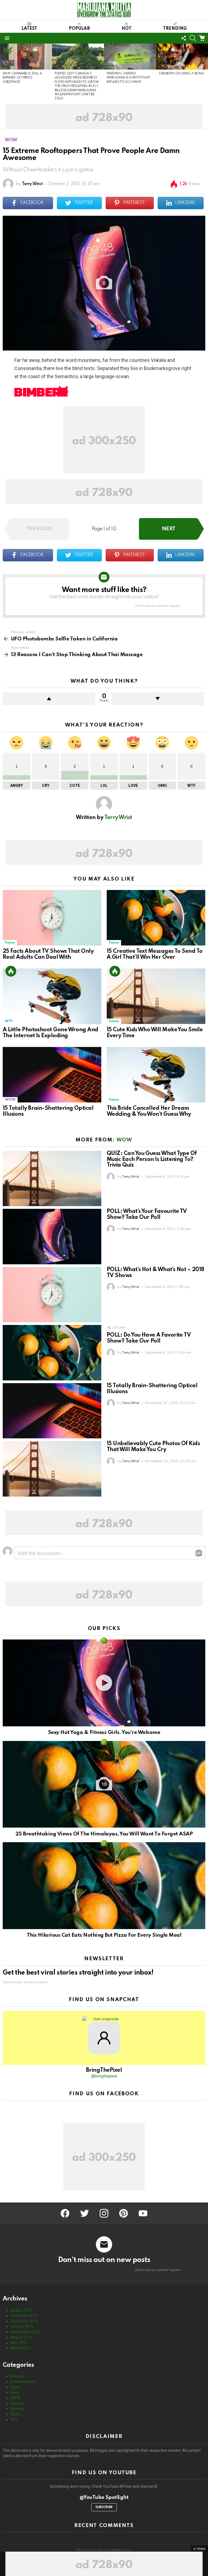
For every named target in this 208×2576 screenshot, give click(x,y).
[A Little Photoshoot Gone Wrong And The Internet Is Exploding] (52, 996)
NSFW (15, 2398)
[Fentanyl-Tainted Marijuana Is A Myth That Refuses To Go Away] (130, 57)
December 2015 (24, 2316)
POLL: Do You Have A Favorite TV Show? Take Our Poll (149, 1338)
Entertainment (23, 2382)
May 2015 (19, 2343)
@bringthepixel (104, 2076)
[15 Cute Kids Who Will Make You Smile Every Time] (156, 996)
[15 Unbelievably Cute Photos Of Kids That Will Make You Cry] (52, 1469)
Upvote (49, 699)
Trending (175, 29)
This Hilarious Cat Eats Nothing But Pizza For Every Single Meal (104, 1935)
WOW (10, 1100)
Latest (29, 29)
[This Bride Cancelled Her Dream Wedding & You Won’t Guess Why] (156, 1075)
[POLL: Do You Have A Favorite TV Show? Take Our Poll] (52, 1353)
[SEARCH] (193, 38)
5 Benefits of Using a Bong (181, 74)
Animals (17, 2376)
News (15, 2392)
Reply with (199, 1553)
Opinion (17, 2403)
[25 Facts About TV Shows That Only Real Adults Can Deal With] (52, 918)
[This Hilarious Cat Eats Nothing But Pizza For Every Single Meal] (104, 1886)
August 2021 (21, 2310)
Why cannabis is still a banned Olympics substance (22, 78)
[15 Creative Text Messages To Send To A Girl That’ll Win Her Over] (156, 918)
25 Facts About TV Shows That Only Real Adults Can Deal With (48, 954)
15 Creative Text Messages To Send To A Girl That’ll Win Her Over (155, 954)
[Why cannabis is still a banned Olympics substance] (26, 57)
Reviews (17, 2409)
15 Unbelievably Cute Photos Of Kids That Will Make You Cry (153, 1447)
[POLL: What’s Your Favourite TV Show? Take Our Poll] (52, 1237)
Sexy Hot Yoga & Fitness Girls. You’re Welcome (104, 1732)
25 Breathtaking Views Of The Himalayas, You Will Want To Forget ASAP (104, 1834)
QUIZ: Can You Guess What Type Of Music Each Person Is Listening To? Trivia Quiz (152, 1160)
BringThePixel (104, 2070)
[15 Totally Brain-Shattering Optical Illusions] (52, 1075)
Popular (79, 29)
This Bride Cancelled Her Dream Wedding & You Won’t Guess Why (149, 1111)
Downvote (158, 699)
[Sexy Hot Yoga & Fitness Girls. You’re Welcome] (104, 1683)
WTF (9, 1021)
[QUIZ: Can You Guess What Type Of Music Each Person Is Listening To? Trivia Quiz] (52, 1179)
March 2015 (20, 2348)
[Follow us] (184, 38)
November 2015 (24, 2321)
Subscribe (104, 2507)
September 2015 (25, 2332)
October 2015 (22, 2326)
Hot (126, 29)
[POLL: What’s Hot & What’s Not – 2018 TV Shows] (52, 1295)
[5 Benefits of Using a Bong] (182, 57)
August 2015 (21, 2337)
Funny (10, 943)
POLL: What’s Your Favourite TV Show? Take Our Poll (147, 1215)
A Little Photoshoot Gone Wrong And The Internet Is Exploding (51, 1033)
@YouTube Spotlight (104, 2497)
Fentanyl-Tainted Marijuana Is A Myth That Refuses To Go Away (128, 78)
